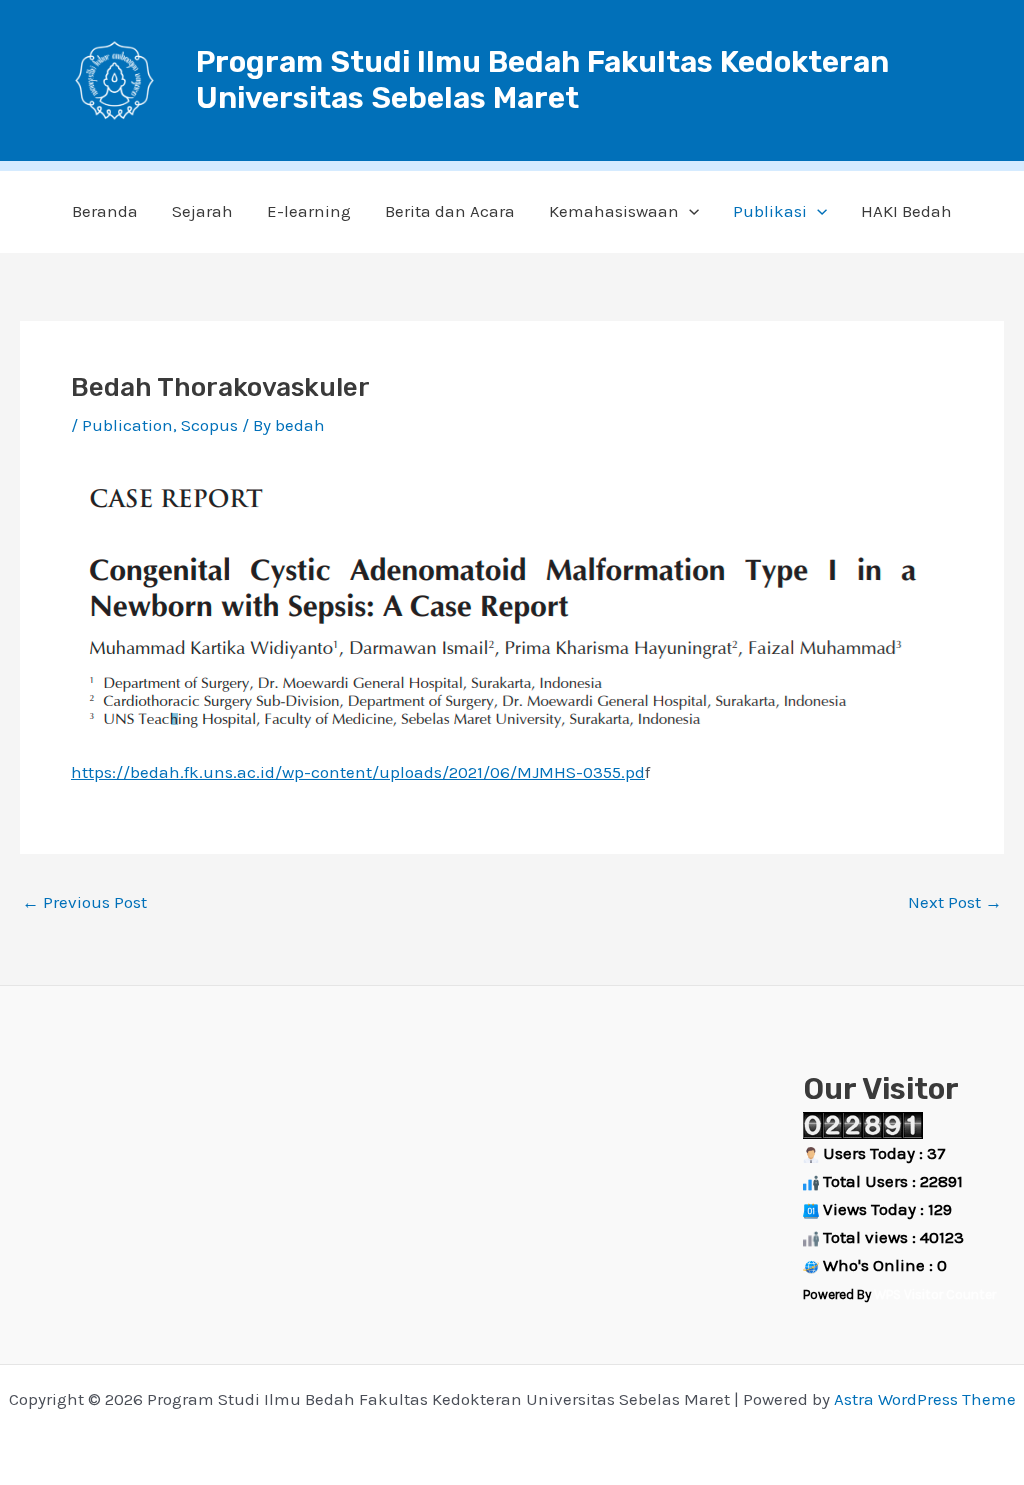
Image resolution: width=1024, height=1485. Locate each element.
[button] (689, 211)
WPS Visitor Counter (935, 1294)
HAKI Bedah (906, 211)
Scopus (209, 425)
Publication (127, 425)
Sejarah (202, 211)
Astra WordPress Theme (925, 1399)
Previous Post (84, 902)
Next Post (955, 902)
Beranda (105, 211)
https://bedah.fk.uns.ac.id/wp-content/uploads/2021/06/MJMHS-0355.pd (358, 772)
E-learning (309, 211)
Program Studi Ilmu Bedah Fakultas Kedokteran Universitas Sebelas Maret (542, 80)
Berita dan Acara (450, 211)
